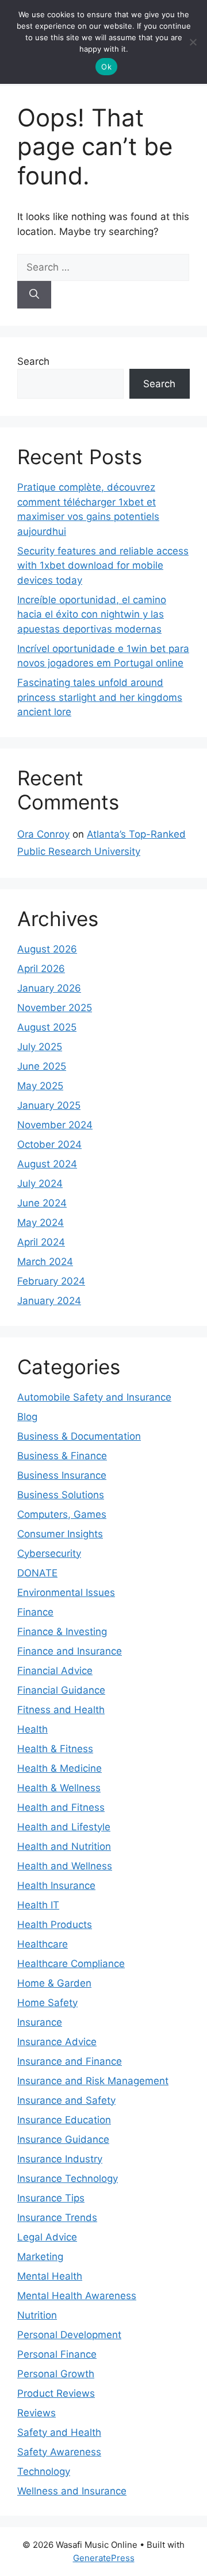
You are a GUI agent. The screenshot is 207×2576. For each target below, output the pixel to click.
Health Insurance (56, 1885)
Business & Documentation (79, 1436)
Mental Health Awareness (77, 2296)
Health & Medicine (60, 1768)
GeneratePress (104, 2558)
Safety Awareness (59, 2452)
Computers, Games (62, 1514)
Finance (35, 1612)
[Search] (34, 295)
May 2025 (40, 1086)
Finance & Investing (62, 1632)
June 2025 (42, 1066)
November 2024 (55, 1125)
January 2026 (49, 988)
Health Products (55, 1925)
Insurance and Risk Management (93, 2081)
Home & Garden (54, 1983)
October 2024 (49, 1144)
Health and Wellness (65, 1866)
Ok (106, 67)
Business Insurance (62, 1475)
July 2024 (40, 1183)
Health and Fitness (61, 1807)
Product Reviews (56, 2393)
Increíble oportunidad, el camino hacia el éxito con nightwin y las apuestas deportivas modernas (92, 614)
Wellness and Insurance (72, 2491)
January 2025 (49, 1105)
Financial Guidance (61, 1690)
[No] (193, 42)
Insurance (40, 2022)
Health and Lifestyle (64, 1827)
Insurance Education (64, 2120)
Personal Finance (57, 2354)
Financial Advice (55, 1671)
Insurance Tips (51, 2198)
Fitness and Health (61, 1710)
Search (33, 361)
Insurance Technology (68, 2178)
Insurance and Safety (66, 2100)
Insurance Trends (57, 2218)
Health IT (38, 1905)
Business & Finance (62, 1456)
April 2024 (41, 1242)
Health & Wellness (59, 1788)
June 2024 (42, 1203)
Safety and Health (59, 2432)
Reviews (37, 2413)
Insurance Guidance (63, 2139)
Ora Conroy (43, 834)
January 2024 (49, 1301)
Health (32, 1729)
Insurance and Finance (70, 2061)
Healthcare (43, 1944)
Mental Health (50, 2276)
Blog (27, 1417)
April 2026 (41, 969)
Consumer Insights (60, 1534)
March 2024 (45, 1262)
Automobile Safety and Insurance (94, 1397)
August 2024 (47, 1164)
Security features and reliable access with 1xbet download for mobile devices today (103, 566)
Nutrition (37, 2315)
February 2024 (51, 1281)
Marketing (40, 2257)
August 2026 (47, 949)
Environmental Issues (66, 1592)
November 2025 (55, 1008)
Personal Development (69, 2335)
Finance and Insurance (70, 1651)
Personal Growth (56, 2374)
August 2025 (47, 1027)
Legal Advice (47, 2237)
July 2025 (40, 1047)
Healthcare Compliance (71, 1964)
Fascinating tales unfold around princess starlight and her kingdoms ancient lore (100, 697)
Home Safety (47, 2003)
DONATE (37, 1573)
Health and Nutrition (64, 1846)
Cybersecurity (49, 1553)
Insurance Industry (60, 2159)
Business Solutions (61, 1495)
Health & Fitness (55, 1749)
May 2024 (41, 1223)
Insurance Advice (57, 2042)
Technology (44, 2471)
